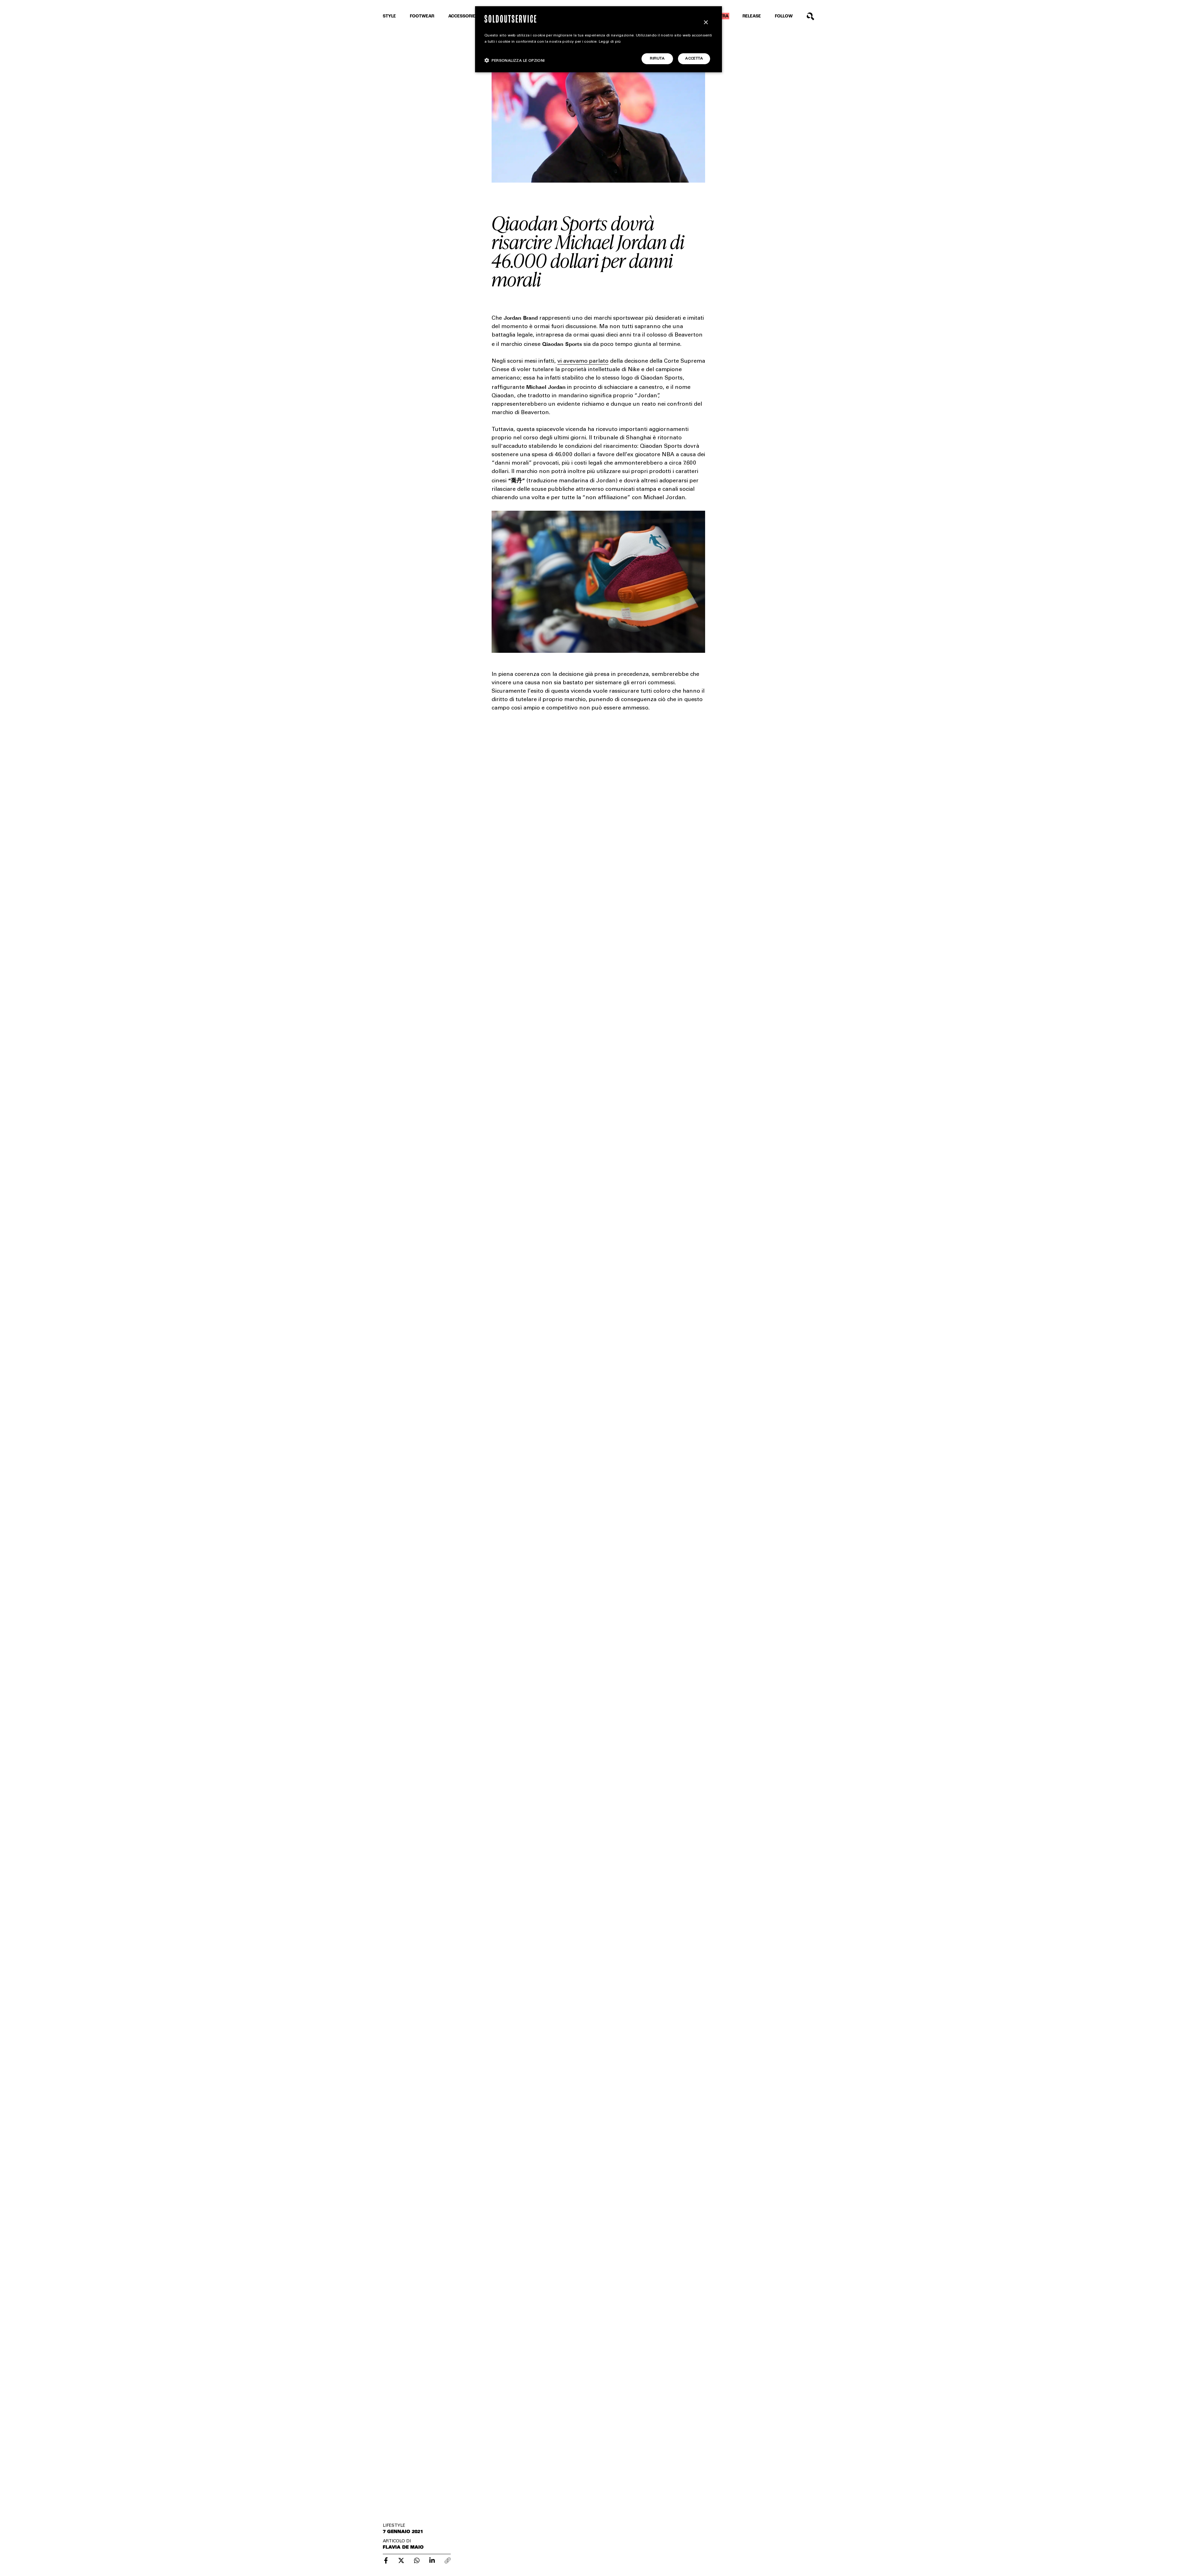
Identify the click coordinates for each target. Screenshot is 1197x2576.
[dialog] (598, 39)
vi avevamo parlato (583, 361)
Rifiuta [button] (657, 59)
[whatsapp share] (417, 2560)
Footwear (422, 16)
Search (811, 16)
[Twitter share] (401, 2560)
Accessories (463, 16)
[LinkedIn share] (432, 2560)
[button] (515, 60)
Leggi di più (610, 42)
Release (752, 16)
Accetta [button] (694, 59)
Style (389, 16)
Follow (784, 16)
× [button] (706, 23)
